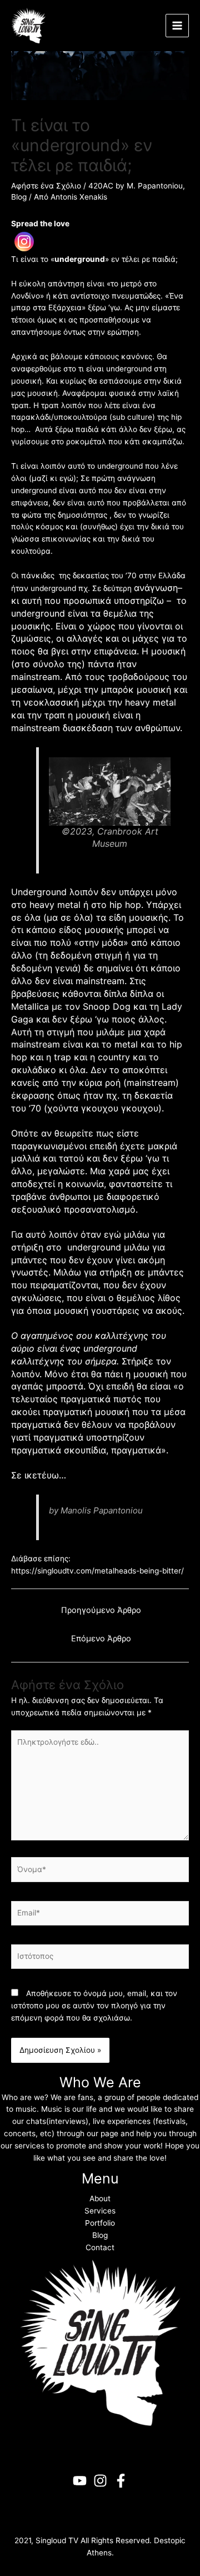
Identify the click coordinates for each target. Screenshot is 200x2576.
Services (100, 2211)
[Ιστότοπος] (100, 1959)
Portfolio (100, 2223)
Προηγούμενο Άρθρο (101, 1610)
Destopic (170, 2540)
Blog (19, 197)
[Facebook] (121, 2481)
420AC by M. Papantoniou (136, 186)
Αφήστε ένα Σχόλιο (46, 186)
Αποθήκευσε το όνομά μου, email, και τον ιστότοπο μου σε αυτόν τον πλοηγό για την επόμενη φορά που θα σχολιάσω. (94, 2006)
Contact (100, 2247)
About (100, 2198)
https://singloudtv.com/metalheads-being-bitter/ (97, 1571)
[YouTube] (80, 2481)
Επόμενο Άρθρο (101, 1639)
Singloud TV (57, 2540)
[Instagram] (24, 242)
